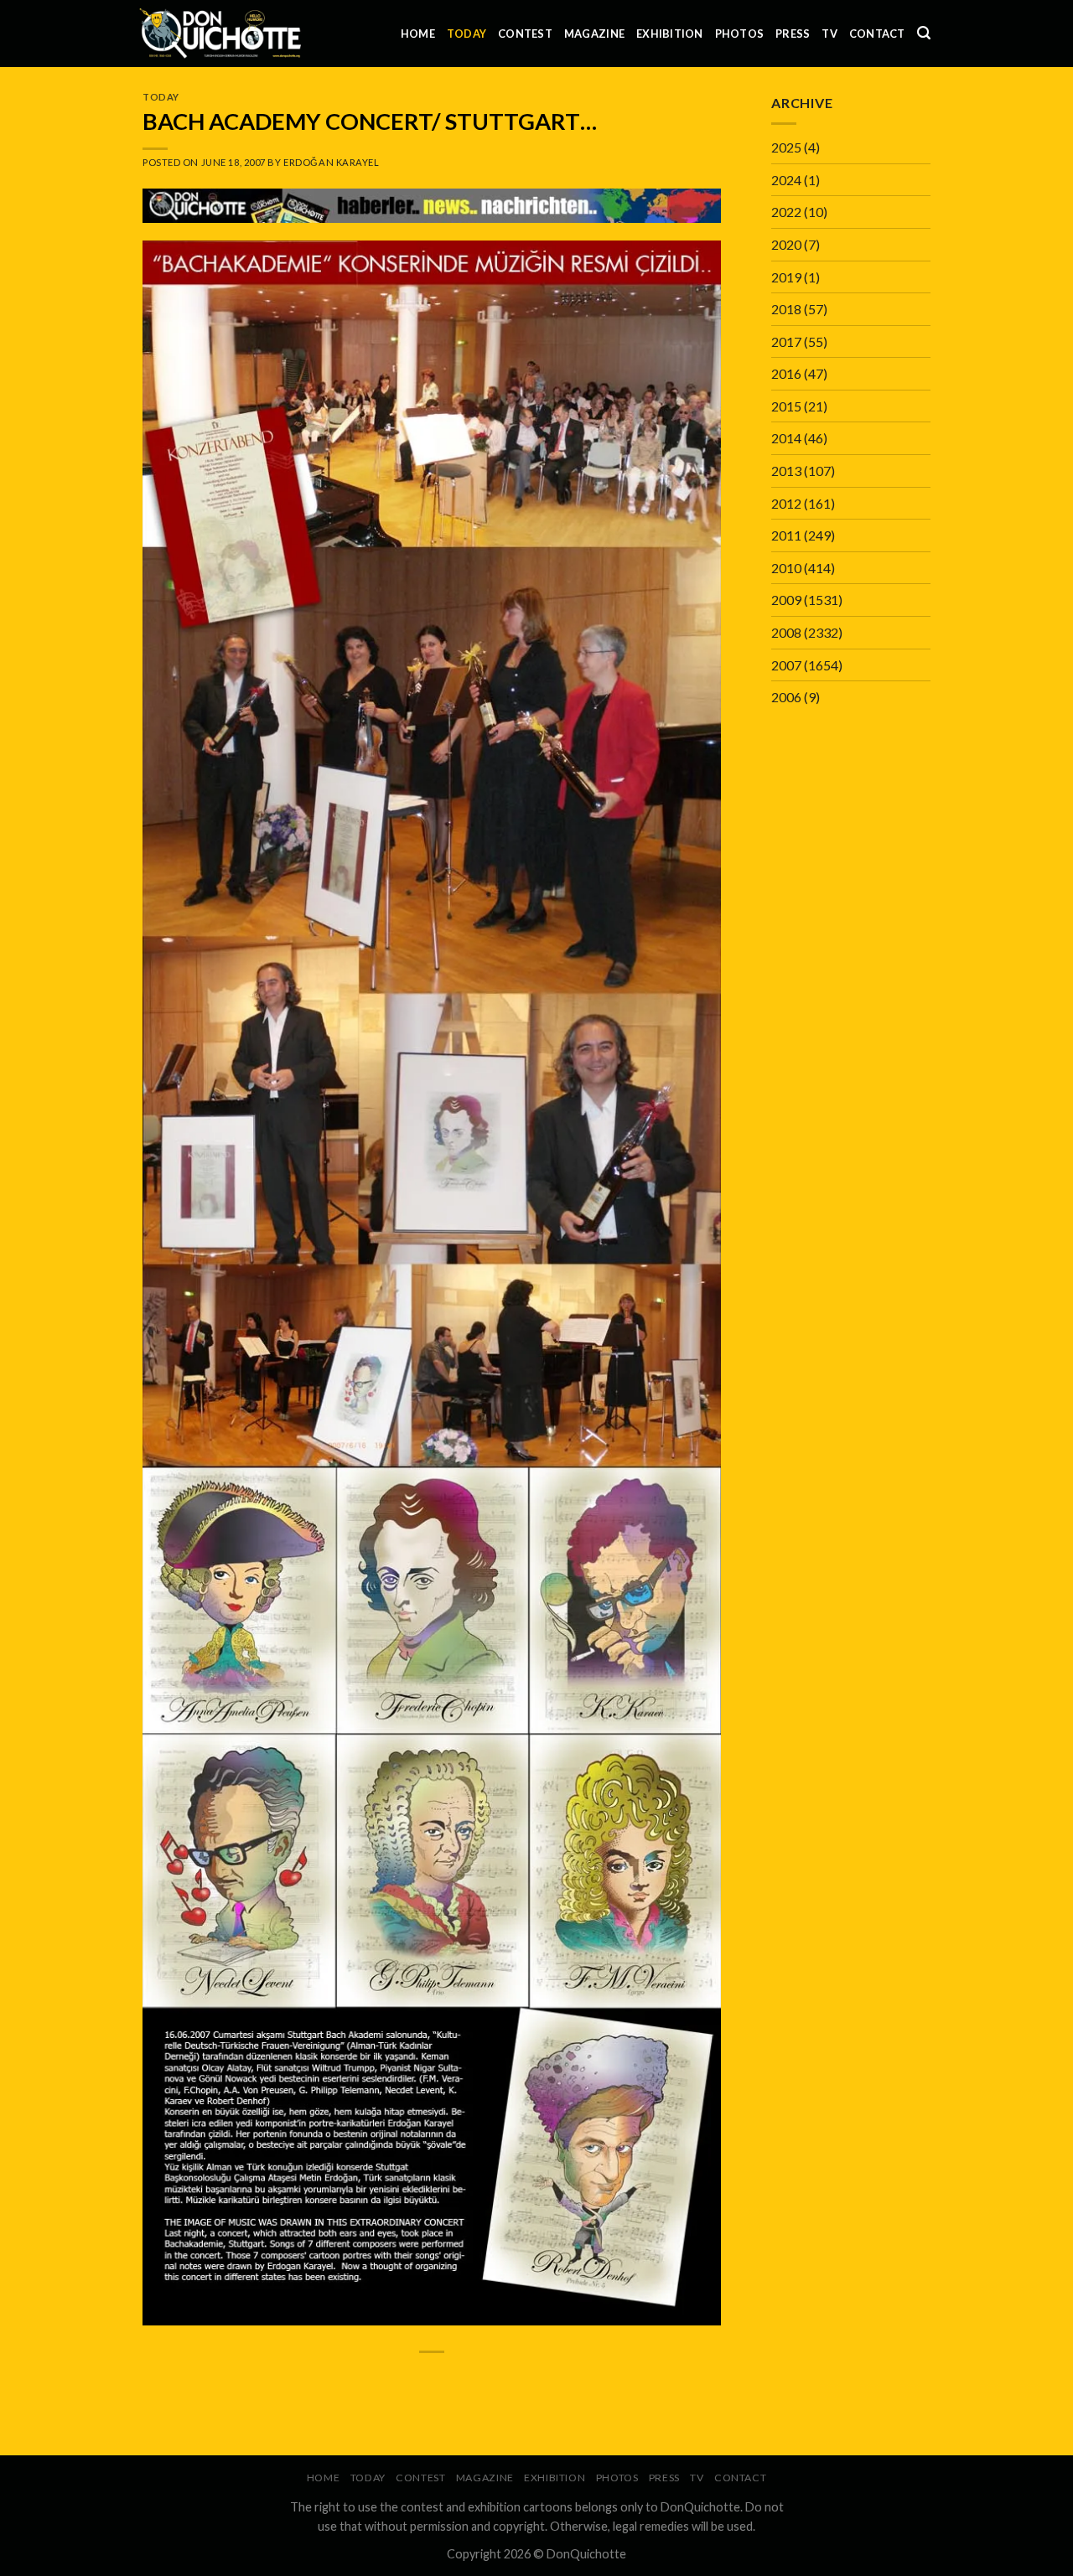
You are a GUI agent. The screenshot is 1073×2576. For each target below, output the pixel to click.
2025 (786, 147)
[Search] (924, 33)
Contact (877, 34)
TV (829, 34)
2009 (786, 600)
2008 (786, 632)
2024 (786, 180)
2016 (786, 373)
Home (418, 34)
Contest (525, 34)
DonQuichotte (586, 2554)
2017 (786, 341)
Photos (740, 34)
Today (467, 34)
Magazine (594, 34)
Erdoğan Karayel (331, 162)
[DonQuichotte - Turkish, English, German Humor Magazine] (220, 33)
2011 (786, 535)
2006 (786, 697)
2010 (786, 568)
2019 (786, 277)
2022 (786, 212)
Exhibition (670, 34)
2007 (786, 665)
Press (793, 34)
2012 (786, 503)
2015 (786, 406)
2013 (786, 471)
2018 (786, 309)
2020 (786, 244)
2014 (786, 438)
